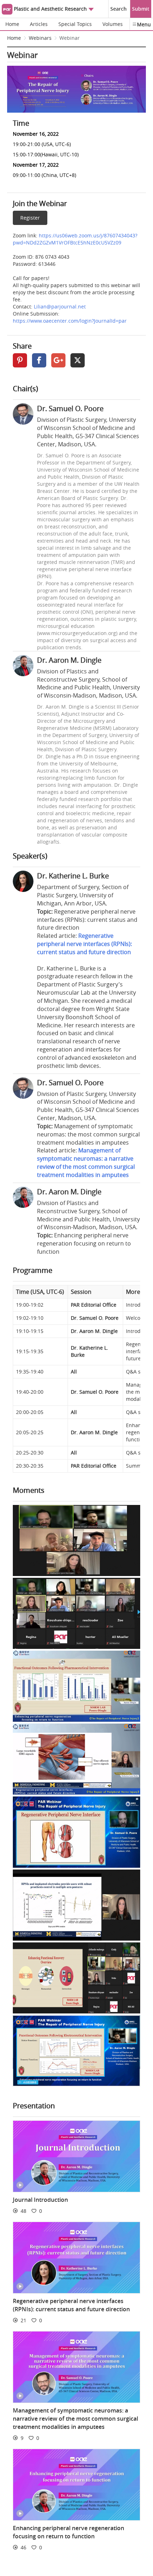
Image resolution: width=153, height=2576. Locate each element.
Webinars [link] (40, 38)
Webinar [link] (70, 38)
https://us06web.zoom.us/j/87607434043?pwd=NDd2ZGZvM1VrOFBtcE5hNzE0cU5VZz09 (75, 239)
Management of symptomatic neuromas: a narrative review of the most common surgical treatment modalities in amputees (86, 1163)
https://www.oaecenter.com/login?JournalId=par (70, 321)
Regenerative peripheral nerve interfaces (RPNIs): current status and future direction (85, 944)
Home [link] (14, 38)
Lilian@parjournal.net (60, 306)
